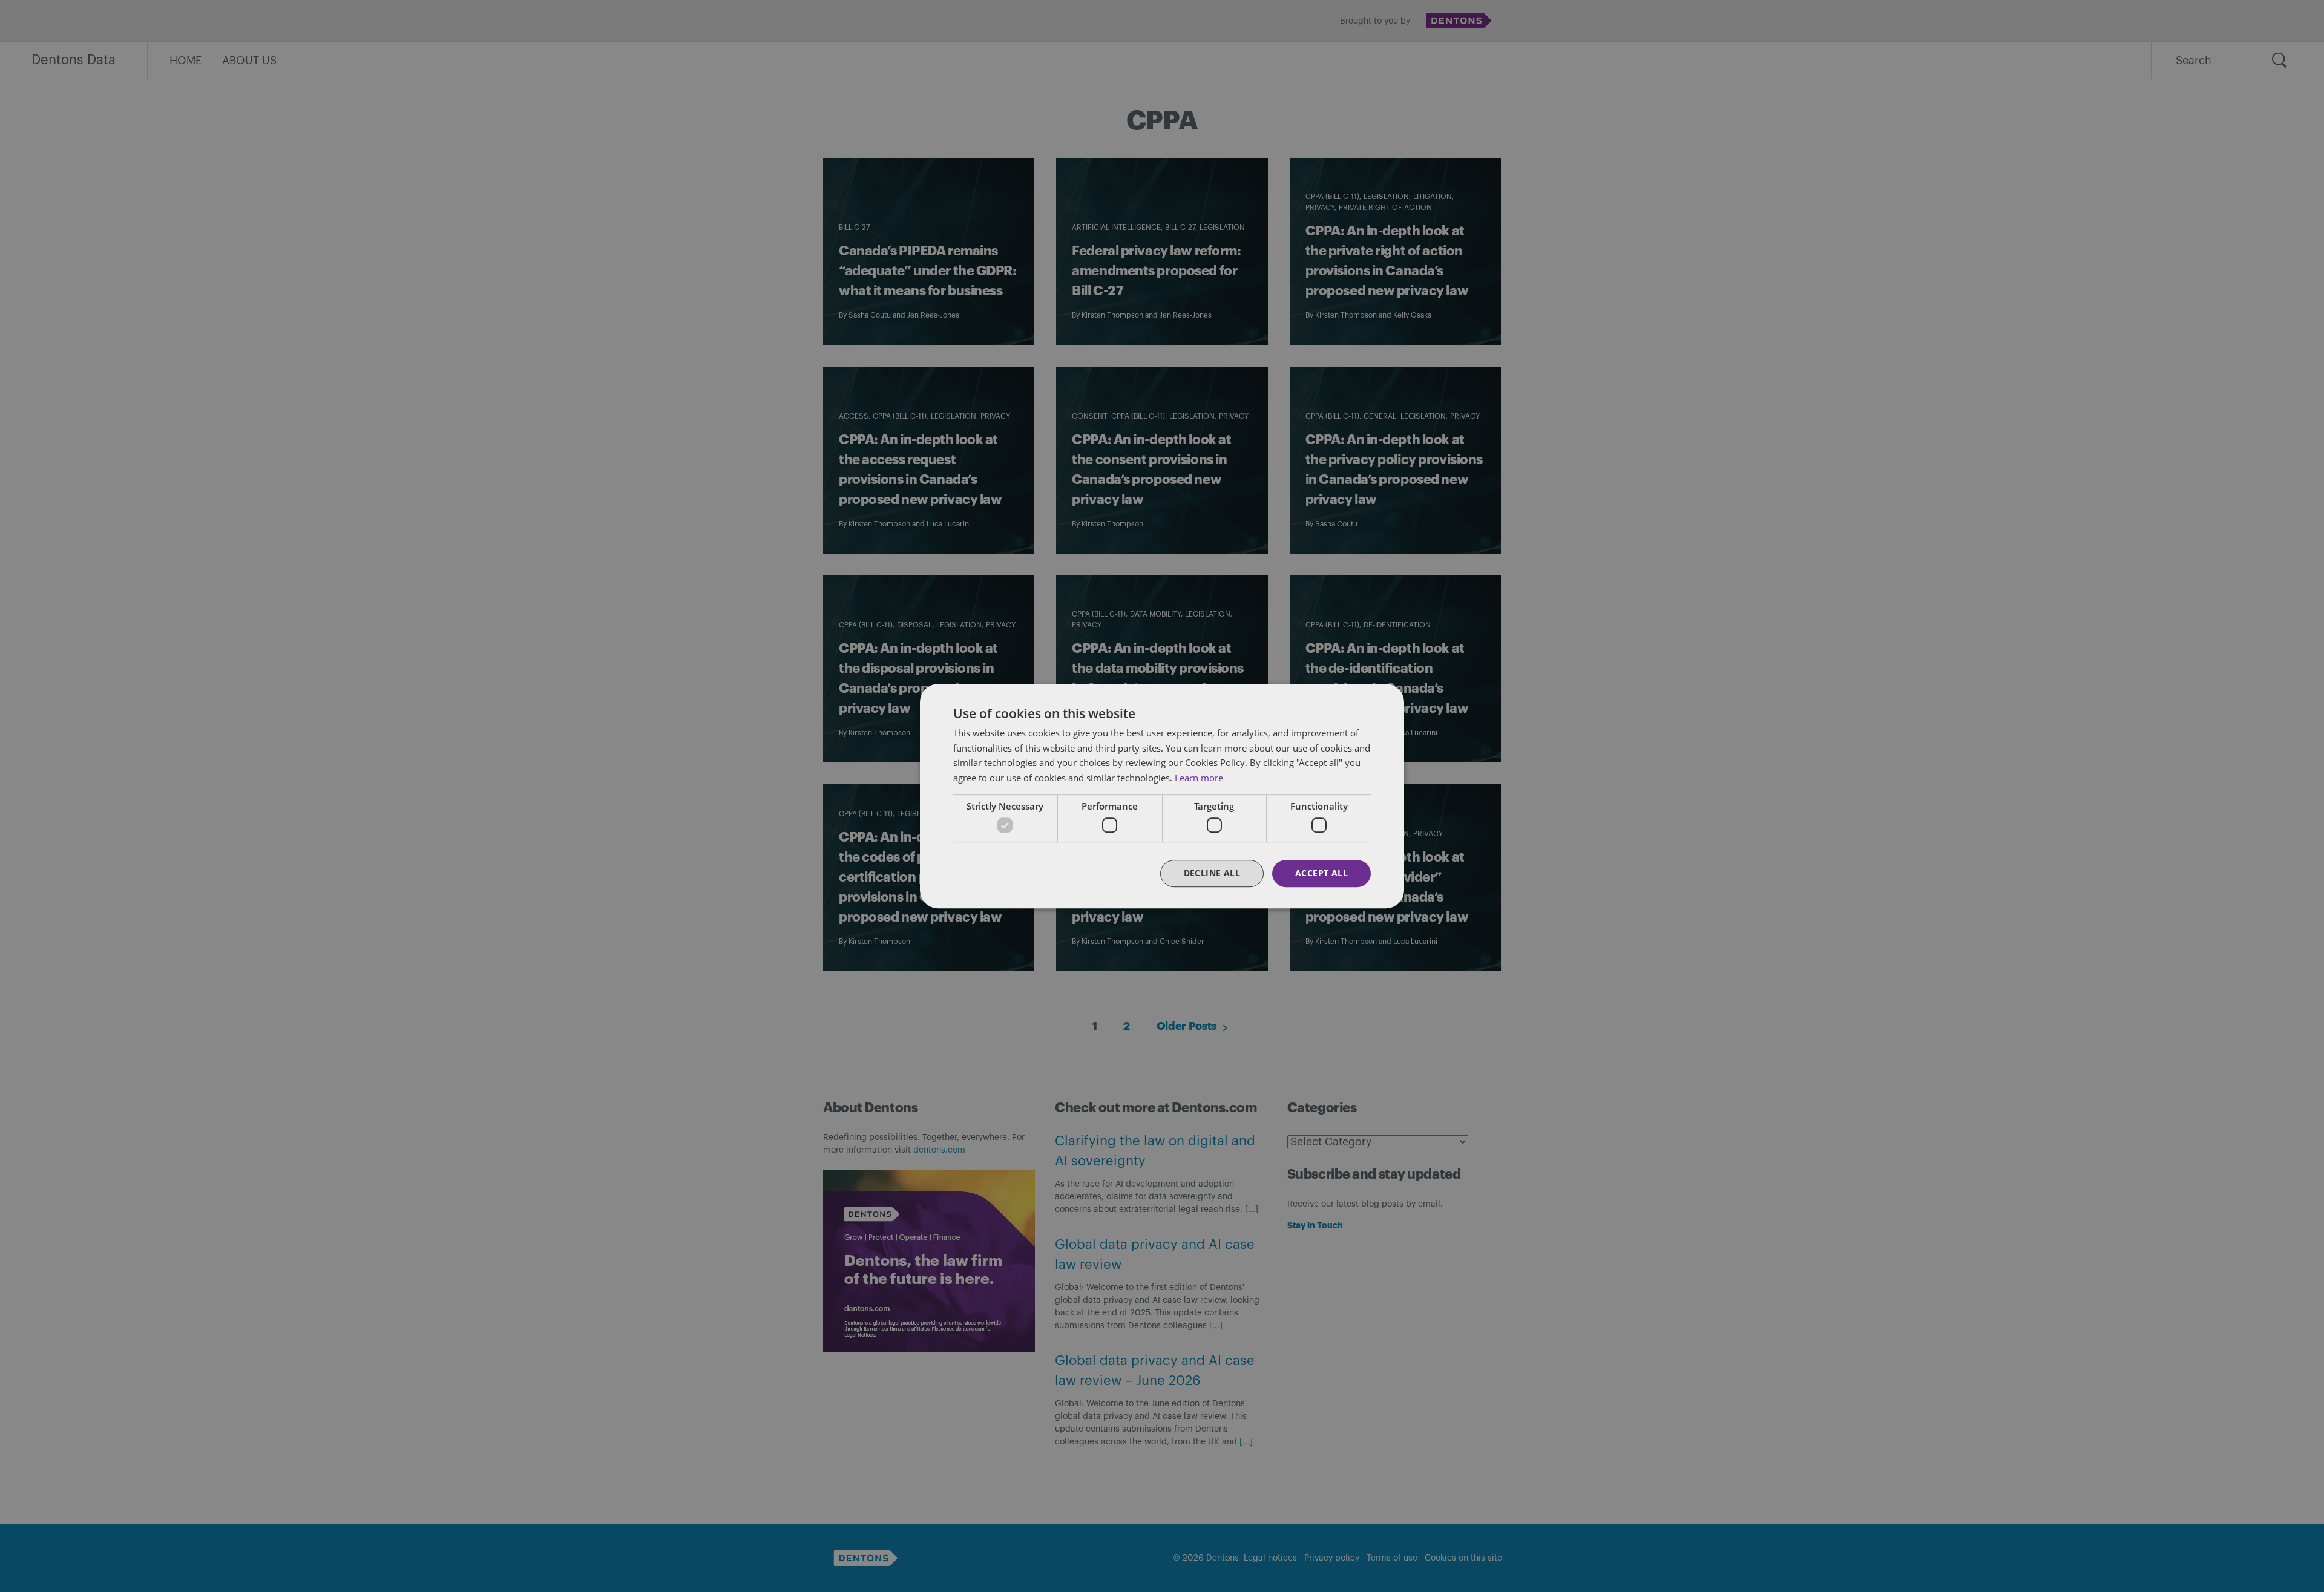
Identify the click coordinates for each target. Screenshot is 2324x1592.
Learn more (1199, 778)
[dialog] (1162, 796)
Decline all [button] (1212, 873)
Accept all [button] (1321, 873)
